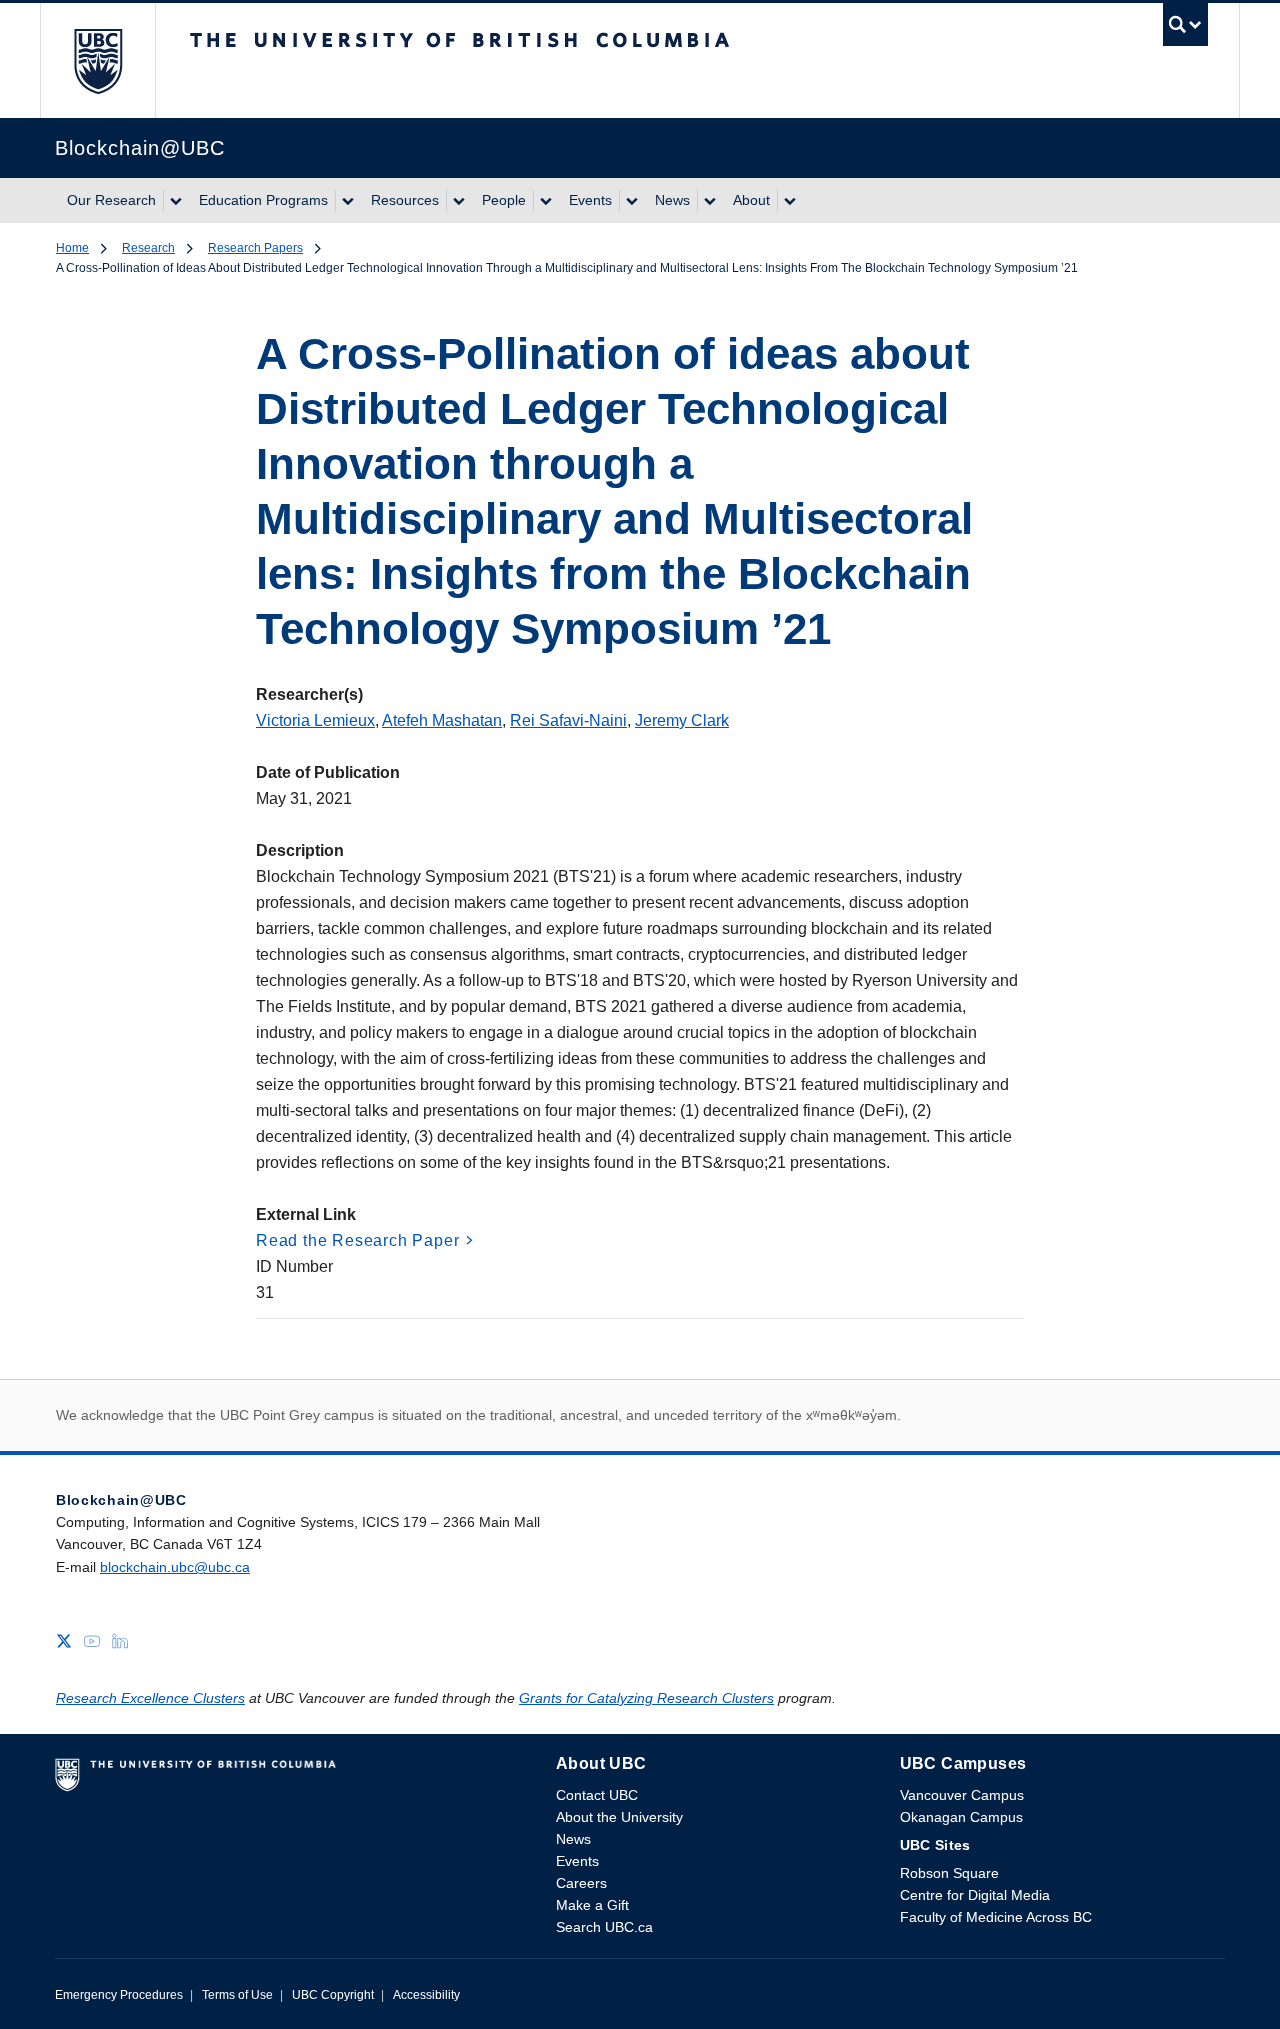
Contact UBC (597, 1795)
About (751, 200)
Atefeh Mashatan (442, 720)
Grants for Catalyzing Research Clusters (646, 1698)
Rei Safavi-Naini (568, 720)
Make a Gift (592, 1905)
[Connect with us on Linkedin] (120, 1639)
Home (72, 248)
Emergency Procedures (119, 1995)
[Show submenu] (175, 201)
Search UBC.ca (604, 1927)
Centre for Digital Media (975, 1895)
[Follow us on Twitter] (64, 1639)
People (504, 200)
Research (148, 248)
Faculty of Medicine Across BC (996, 1917)
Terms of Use (237, 1995)
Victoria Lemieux (315, 720)
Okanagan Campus (961, 1817)
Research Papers (255, 248)
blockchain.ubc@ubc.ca (175, 1567)
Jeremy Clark (682, 720)
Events (590, 200)
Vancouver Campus (962, 1795)
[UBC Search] (1185, 29)
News (672, 200)
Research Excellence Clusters (150, 1698)
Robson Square (949, 1873)
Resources (405, 200)
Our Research (111, 200)
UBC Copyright (333, 1995)
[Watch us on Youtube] (92, 1639)
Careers (581, 1883)
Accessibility (426, 1995)
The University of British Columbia (97, 60)
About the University (619, 1817)
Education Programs (263, 200)
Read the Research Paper (357, 1240)
